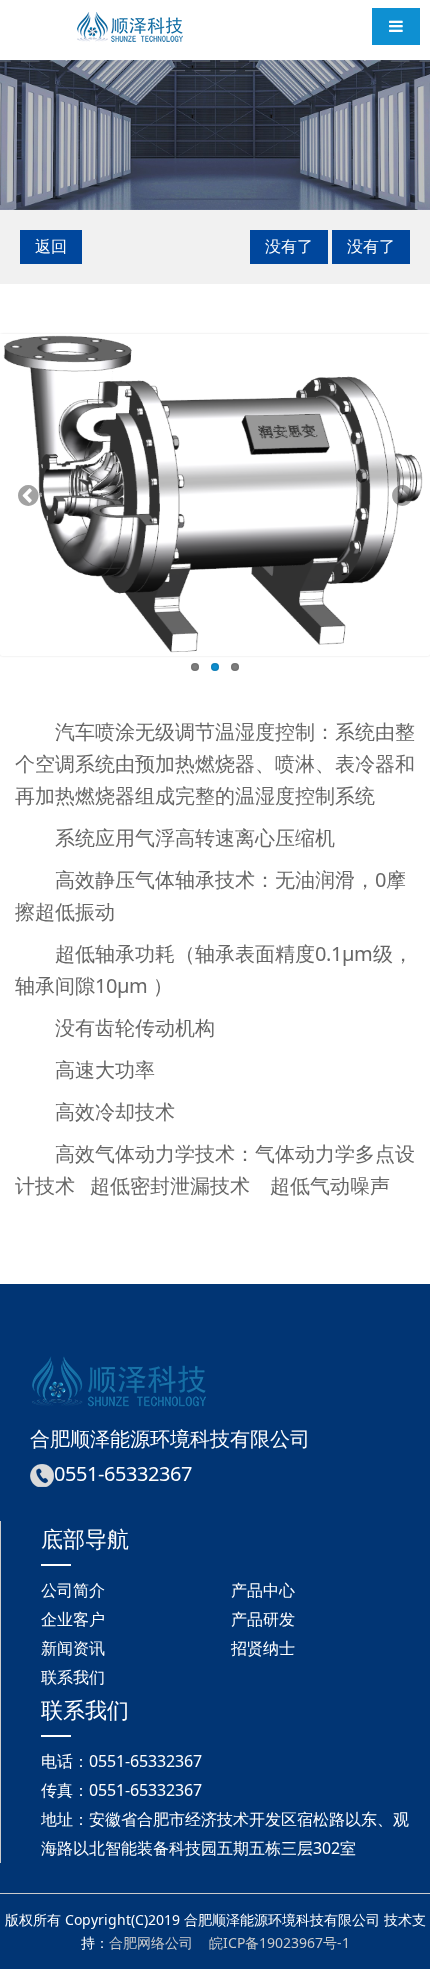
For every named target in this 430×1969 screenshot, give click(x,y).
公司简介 (73, 1590)
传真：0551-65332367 (121, 1790)
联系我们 (73, 1677)
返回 (51, 246)
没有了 (289, 246)
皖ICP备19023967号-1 (279, 1942)
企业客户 (73, 1619)
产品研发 (263, 1619)
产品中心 (263, 1590)
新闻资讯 (73, 1648)
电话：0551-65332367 (121, 1761)
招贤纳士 (263, 1648)
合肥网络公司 (151, 1942)
